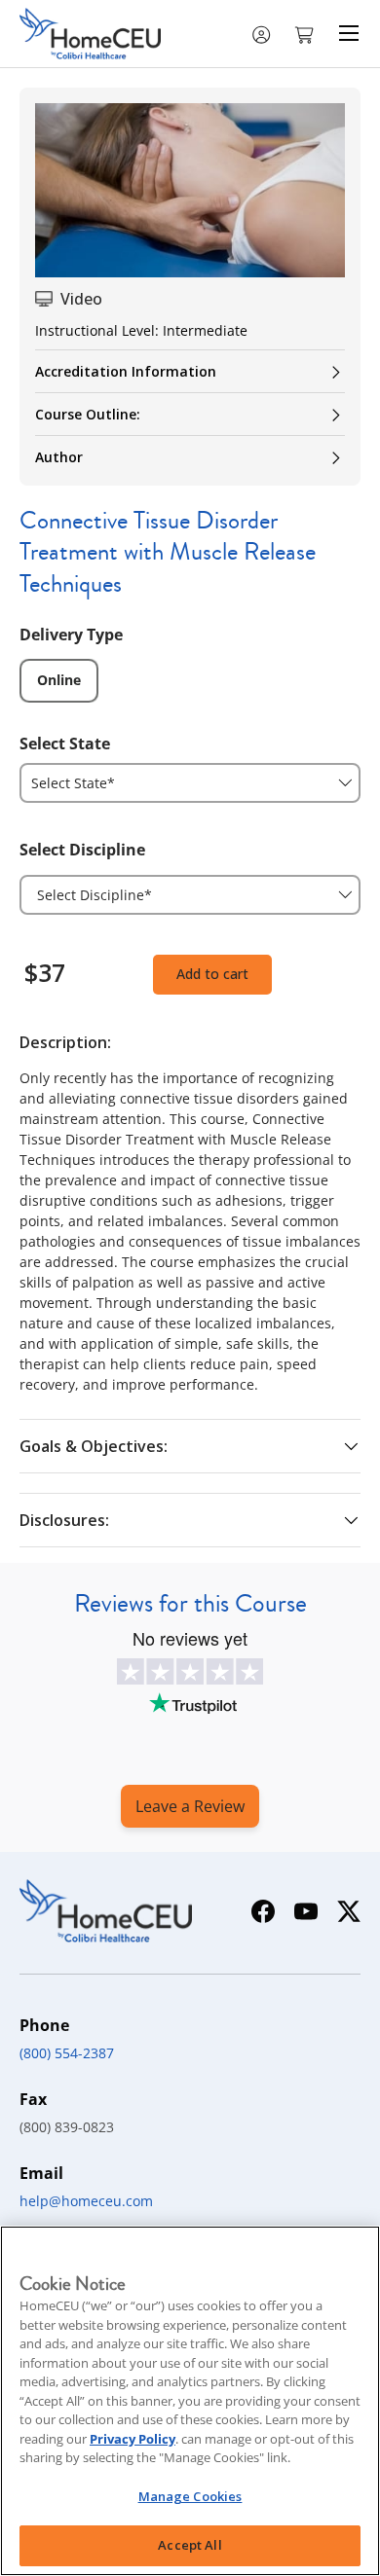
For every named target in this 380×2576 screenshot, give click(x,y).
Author (59, 457)
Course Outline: (88, 414)
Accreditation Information (126, 371)
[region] (190, 2401)
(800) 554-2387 (67, 2053)
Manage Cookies (190, 2496)
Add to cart (212, 974)
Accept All (190, 2545)
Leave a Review (190, 1806)
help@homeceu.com (86, 2201)
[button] (306, 33)
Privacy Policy (133, 2439)
